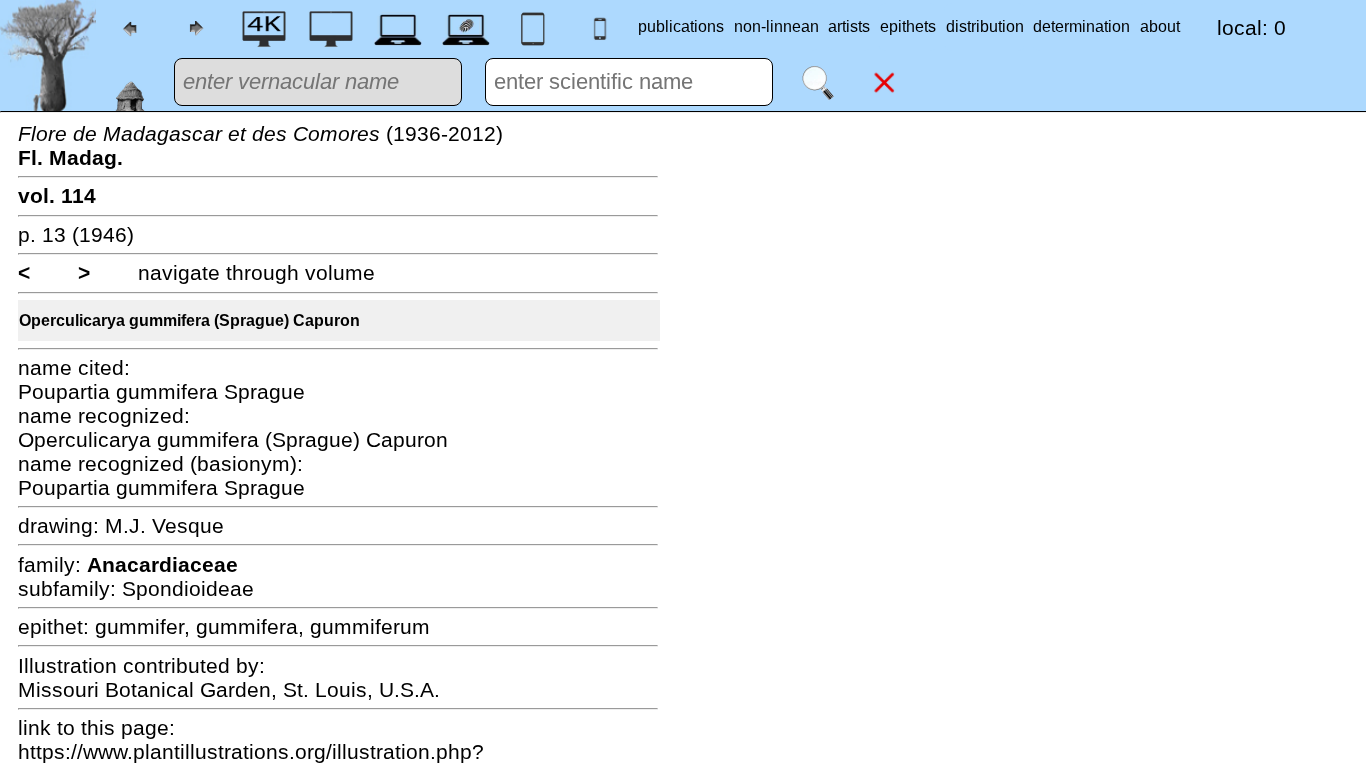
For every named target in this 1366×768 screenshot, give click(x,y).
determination (1081, 26)
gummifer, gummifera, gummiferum (262, 626)
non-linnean (776, 26)
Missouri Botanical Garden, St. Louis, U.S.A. (229, 689)
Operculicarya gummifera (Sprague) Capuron (189, 320)
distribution (985, 26)
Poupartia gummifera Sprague (161, 391)
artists (849, 26)
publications (681, 26)
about (1160, 26)
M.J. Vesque (164, 525)
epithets (908, 26)
